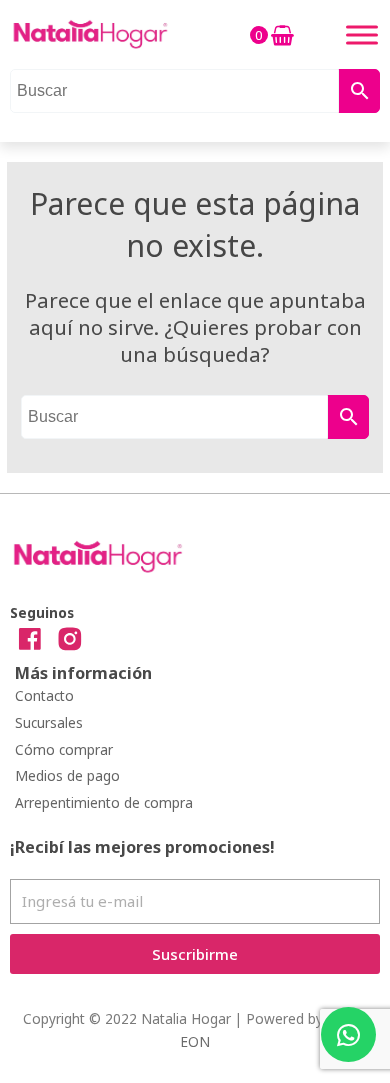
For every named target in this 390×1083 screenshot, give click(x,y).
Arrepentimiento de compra (104, 802)
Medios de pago (67, 775)
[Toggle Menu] (362, 34)
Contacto (44, 695)
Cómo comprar (64, 749)
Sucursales (49, 722)
